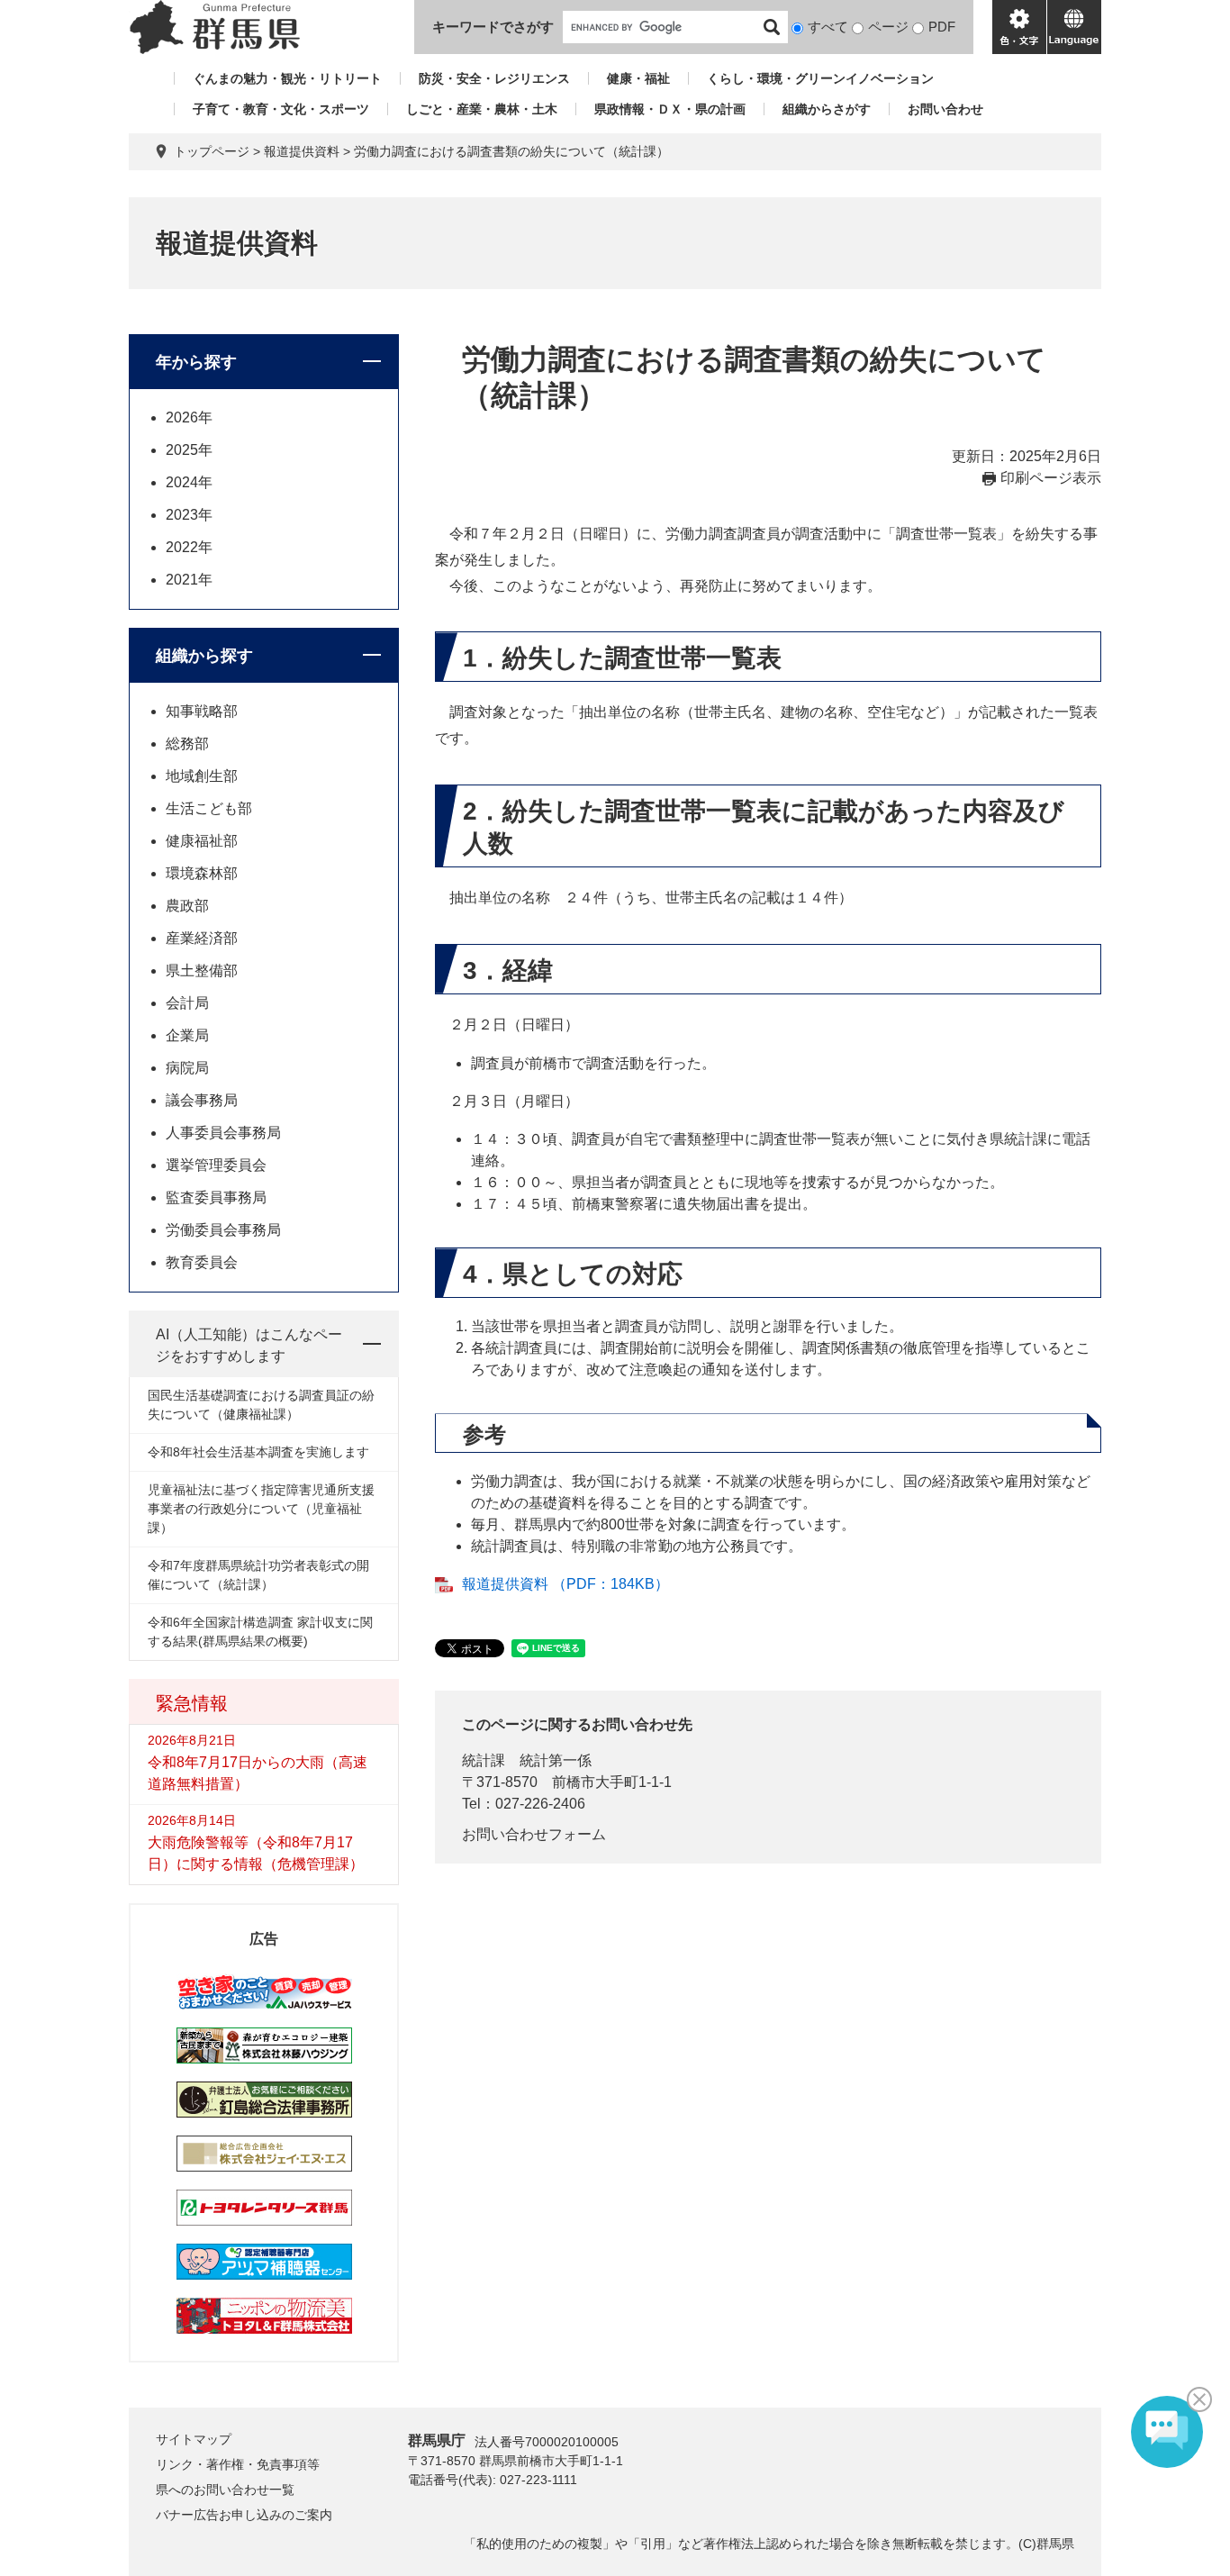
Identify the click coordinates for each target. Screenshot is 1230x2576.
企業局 (187, 1035)
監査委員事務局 (216, 1197)
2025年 (189, 450)
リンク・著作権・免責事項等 (238, 2464)
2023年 (189, 515)
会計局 (187, 1003)
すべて (828, 27)
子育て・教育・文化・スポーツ (281, 109)
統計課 (484, 1760)
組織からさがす (827, 109)
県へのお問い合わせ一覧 (225, 2490)
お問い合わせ (945, 109)
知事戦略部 (202, 711)
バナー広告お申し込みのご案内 (244, 2515)
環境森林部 (202, 873)
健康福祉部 (202, 841)
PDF (942, 27)
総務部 (187, 744)
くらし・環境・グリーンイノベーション (820, 78)
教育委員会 (202, 1262)
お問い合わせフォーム (534, 1834)
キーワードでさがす (493, 27)
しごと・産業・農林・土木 (482, 109)
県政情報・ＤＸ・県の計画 (670, 109)
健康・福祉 (638, 78)
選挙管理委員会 (216, 1165)
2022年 (189, 547)
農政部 (187, 906)
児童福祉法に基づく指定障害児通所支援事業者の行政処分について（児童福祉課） (261, 1509)
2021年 (189, 580)
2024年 (189, 482)
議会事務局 (202, 1100)
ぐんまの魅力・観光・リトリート (287, 78)
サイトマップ (194, 2439)
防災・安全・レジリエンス (494, 78)
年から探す (196, 362)
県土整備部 (202, 971)
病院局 (187, 1068)
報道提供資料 (302, 151)
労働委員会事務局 (223, 1230)
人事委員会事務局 (223, 1133)
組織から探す (204, 656)
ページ (888, 27)
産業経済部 (202, 938)
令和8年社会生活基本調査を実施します (258, 1452)
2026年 (189, 417)
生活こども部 (209, 808)
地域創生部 (202, 776)
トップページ (212, 151)
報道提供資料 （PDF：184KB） (565, 1584)
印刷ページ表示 (1051, 478)
